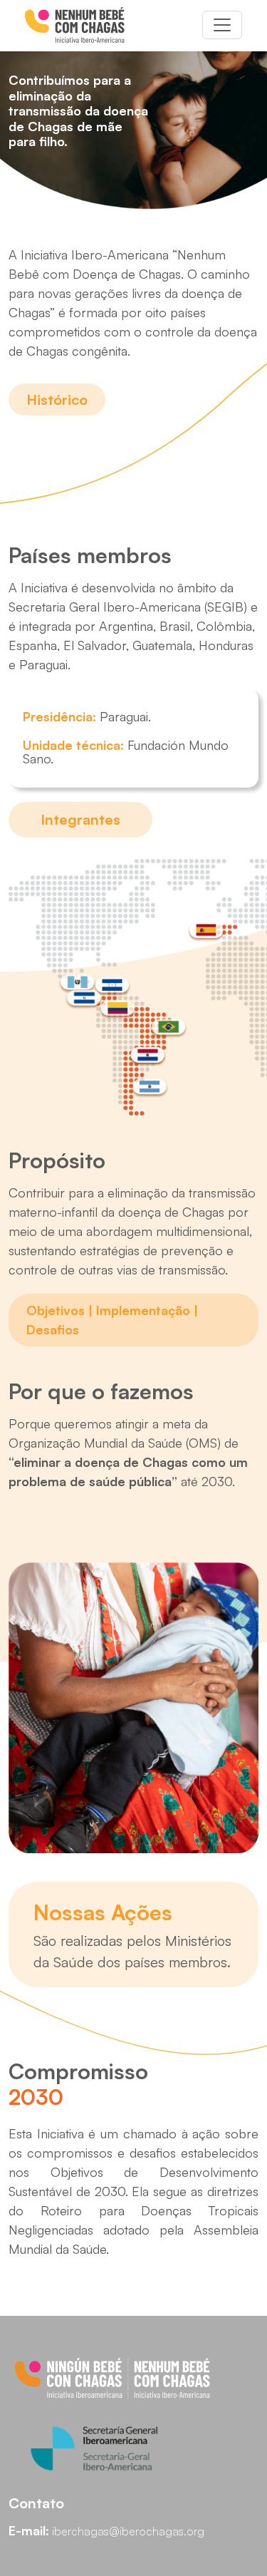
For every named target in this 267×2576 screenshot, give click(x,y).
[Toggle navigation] (222, 25)
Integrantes (80, 819)
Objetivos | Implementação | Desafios (112, 1320)
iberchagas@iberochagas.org (128, 2531)
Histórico (57, 400)
